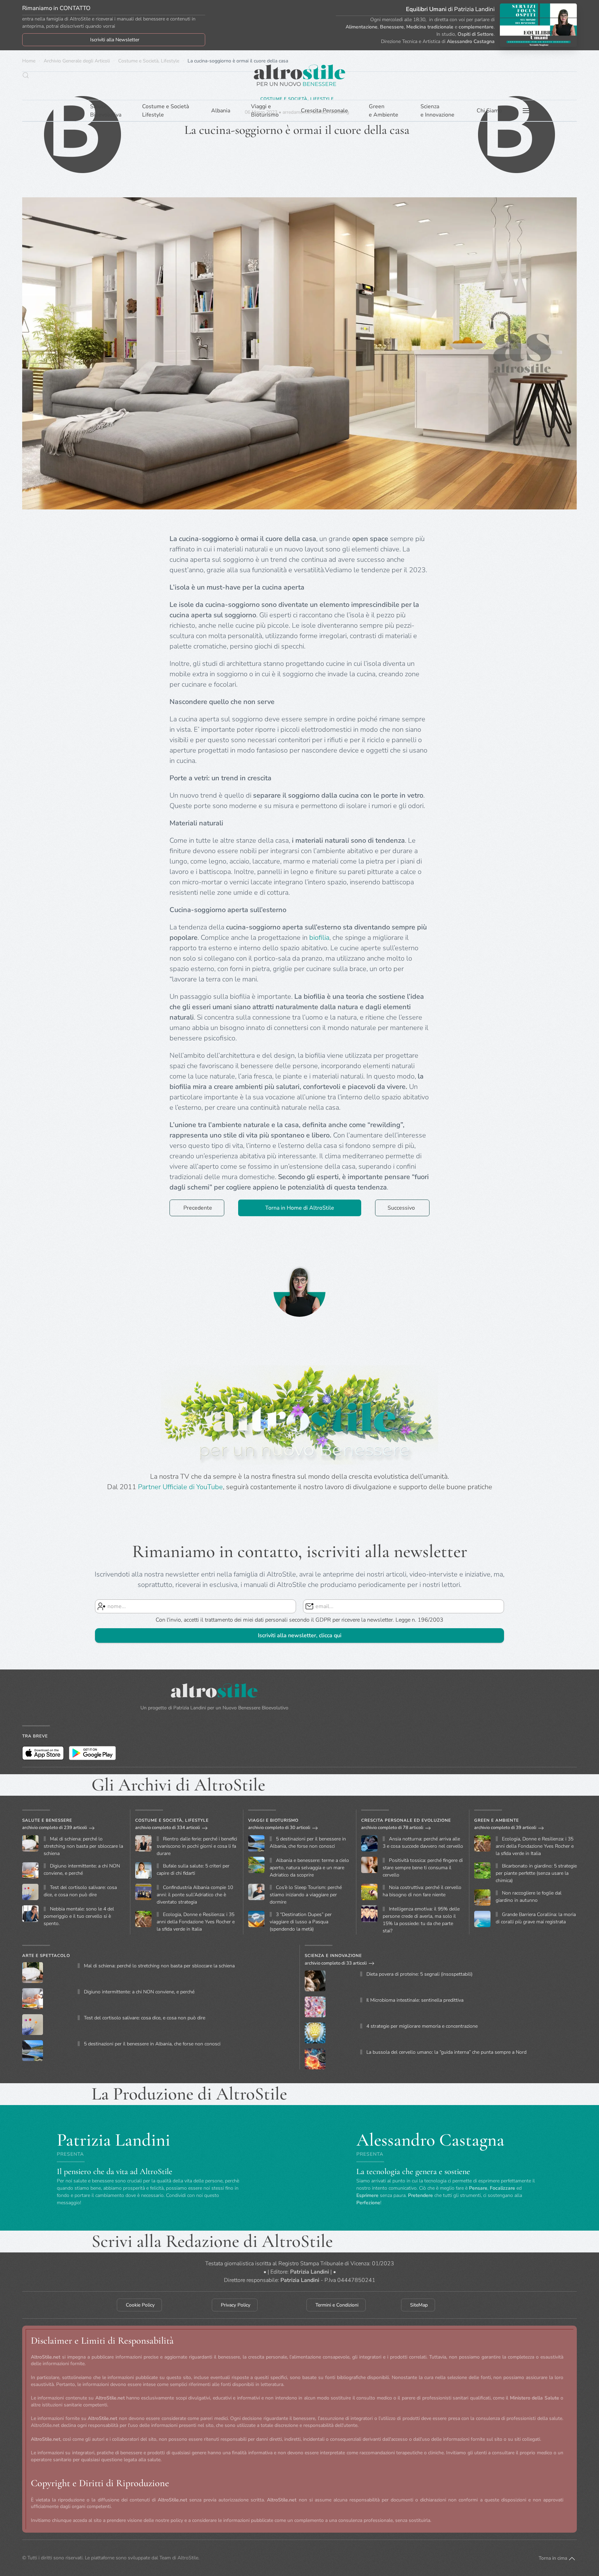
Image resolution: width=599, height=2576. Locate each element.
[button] (26, 75)
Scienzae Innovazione (437, 111)
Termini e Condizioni (337, 2305)
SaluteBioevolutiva (106, 111)
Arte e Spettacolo (46, 1956)
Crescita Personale (324, 111)
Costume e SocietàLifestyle (166, 111)
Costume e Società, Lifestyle (172, 1820)
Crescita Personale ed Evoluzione (406, 1820)
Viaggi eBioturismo (265, 111)
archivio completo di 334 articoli (168, 1828)
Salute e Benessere (47, 1820)
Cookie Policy (140, 2305)
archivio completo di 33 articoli (336, 1963)
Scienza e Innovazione (333, 1956)
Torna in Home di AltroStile (300, 1208)
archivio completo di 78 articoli (392, 1828)
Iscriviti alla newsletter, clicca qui (300, 1635)
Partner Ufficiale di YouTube (180, 1487)
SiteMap (419, 2305)
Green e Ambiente (497, 1820)
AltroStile (188, 2558)
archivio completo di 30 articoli (279, 1828)
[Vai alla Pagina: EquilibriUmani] (538, 25)
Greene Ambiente (384, 111)
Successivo (401, 1208)
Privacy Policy (236, 2305)
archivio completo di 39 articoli (505, 1828)
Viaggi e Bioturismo (273, 1820)
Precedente (198, 1208)
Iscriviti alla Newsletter (115, 40)
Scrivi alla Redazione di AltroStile (212, 2241)
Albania (221, 111)
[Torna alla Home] (299, 75)
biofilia (319, 938)
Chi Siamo (489, 111)
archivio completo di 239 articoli (55, 1828)
